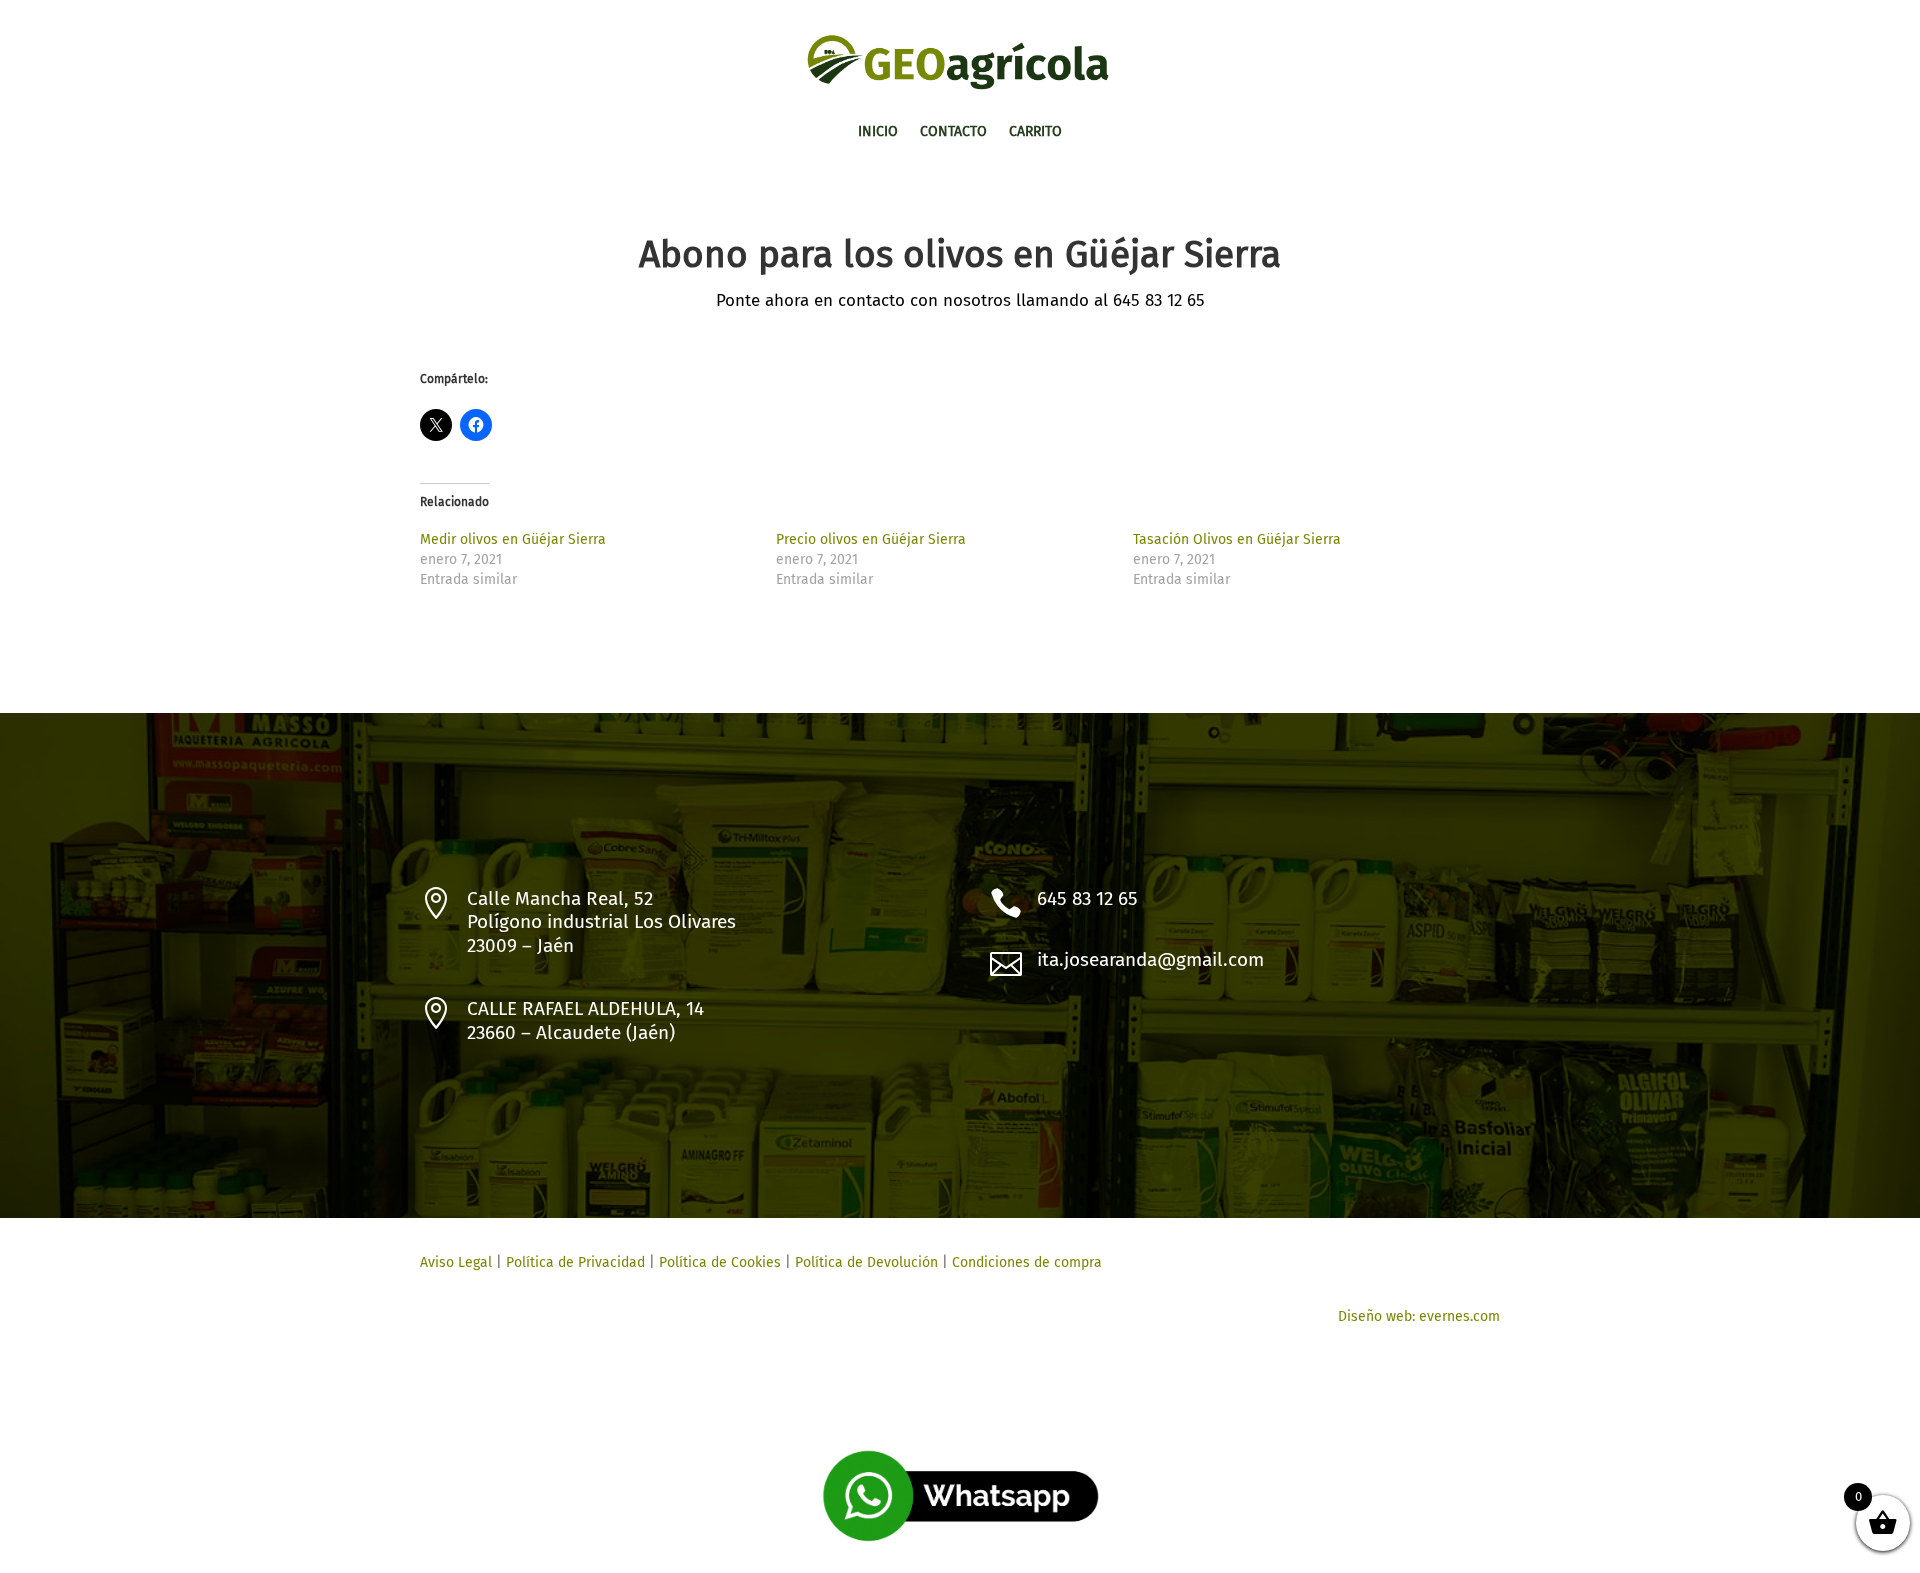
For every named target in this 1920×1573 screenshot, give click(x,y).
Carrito (1035, 132)
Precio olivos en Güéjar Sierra (871, 539)
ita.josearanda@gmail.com (1150, 959)
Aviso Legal (456, 1262)
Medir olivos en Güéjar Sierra (513, 539)
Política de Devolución (866, 1262)
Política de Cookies (718, 1262)
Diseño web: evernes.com (1419, 1316)
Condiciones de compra (1027, 1262)
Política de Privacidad (575, 1262)
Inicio (878, 132)
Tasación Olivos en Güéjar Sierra (1237, 539)
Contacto (953, 132)
